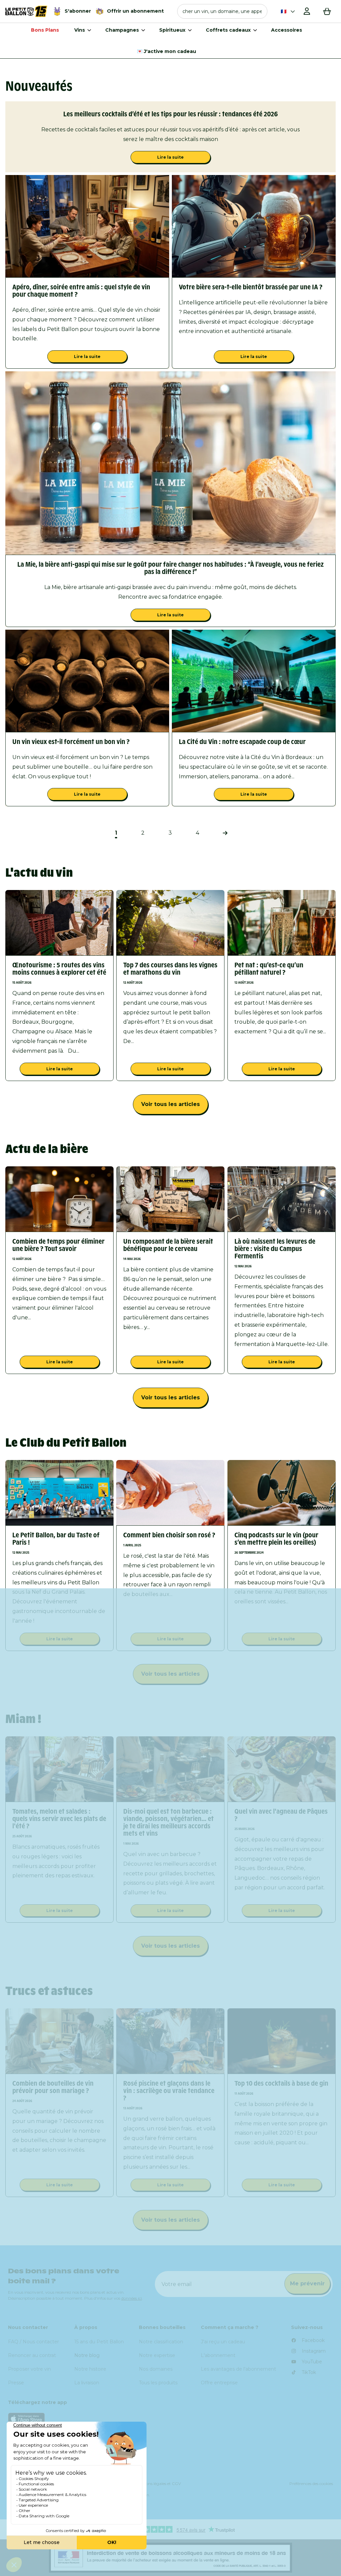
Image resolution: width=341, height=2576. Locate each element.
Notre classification (161, 2342)
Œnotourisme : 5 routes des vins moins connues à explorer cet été (59, 969)
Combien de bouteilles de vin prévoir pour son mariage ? (53, 2087)
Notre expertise (157, 2355)
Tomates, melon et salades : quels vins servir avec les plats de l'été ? (59, 1819)
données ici (132, 2298)
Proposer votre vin (29, 2369)
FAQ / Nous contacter (33, 2342)
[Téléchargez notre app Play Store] (170, 2435)
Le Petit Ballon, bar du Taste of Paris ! (56, 1539)
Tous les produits (158, 2383)
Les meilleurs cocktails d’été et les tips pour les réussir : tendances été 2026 (170, 114)
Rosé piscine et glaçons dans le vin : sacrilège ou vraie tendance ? (169, 2091)
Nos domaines (156, 2369)
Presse (16, 2383)
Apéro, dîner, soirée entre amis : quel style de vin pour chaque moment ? (81, 291)
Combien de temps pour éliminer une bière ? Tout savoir (58, 1245)
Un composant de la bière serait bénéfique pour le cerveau (168, 1245)
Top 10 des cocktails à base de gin (281, 2083)
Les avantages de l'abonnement (238, 2369)
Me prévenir (307, 2283)
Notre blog (87, 2355)
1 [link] (116, 833)
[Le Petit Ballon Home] (26, 11)
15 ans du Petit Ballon (99, 2342)
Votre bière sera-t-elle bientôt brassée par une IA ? (251, 287)
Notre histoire (90, 2369)
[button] (222, 11)
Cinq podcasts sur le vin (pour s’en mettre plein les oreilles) (276, 1539)
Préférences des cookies (311, 2483)
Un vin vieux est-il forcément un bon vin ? (71, 742)
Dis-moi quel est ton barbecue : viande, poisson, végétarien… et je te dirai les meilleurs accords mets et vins (169, 1822)
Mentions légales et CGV (158, 2483)
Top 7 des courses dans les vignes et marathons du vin (170, 969)
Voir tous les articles (170, 1104)
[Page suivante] (225, 833)
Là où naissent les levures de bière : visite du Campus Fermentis (275, 1249)
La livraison (87, 2383)
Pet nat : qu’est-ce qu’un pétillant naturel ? (269, 969)
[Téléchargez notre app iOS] (170, 2418)
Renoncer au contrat (32, 2355)
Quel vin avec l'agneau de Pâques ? (281, 1815)
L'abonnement (218, 2355)
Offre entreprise (219, 2383)
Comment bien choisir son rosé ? (169, 1535)
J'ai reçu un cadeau (223, 2342)
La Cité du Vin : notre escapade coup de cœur (242, 742)
